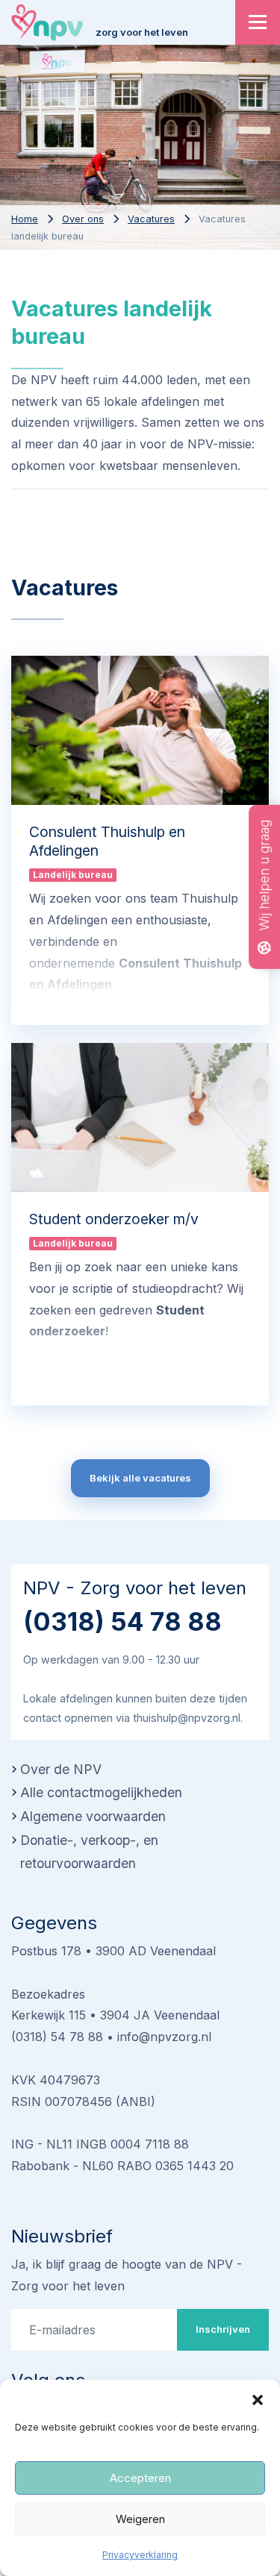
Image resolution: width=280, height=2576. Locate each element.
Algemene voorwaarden (93, 1816)
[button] (258, 2398)
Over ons (83, 219)
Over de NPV (61, 1769)
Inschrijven (223, 2329)
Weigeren (140, 2519)
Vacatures (151, 219)
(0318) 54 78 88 (122, 1621)
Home (25, 219)
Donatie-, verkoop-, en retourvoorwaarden (89, 1852)
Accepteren (140, 2478)
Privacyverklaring (140, 2555)
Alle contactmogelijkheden (101, 1792)
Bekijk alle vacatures (140, 1478)
